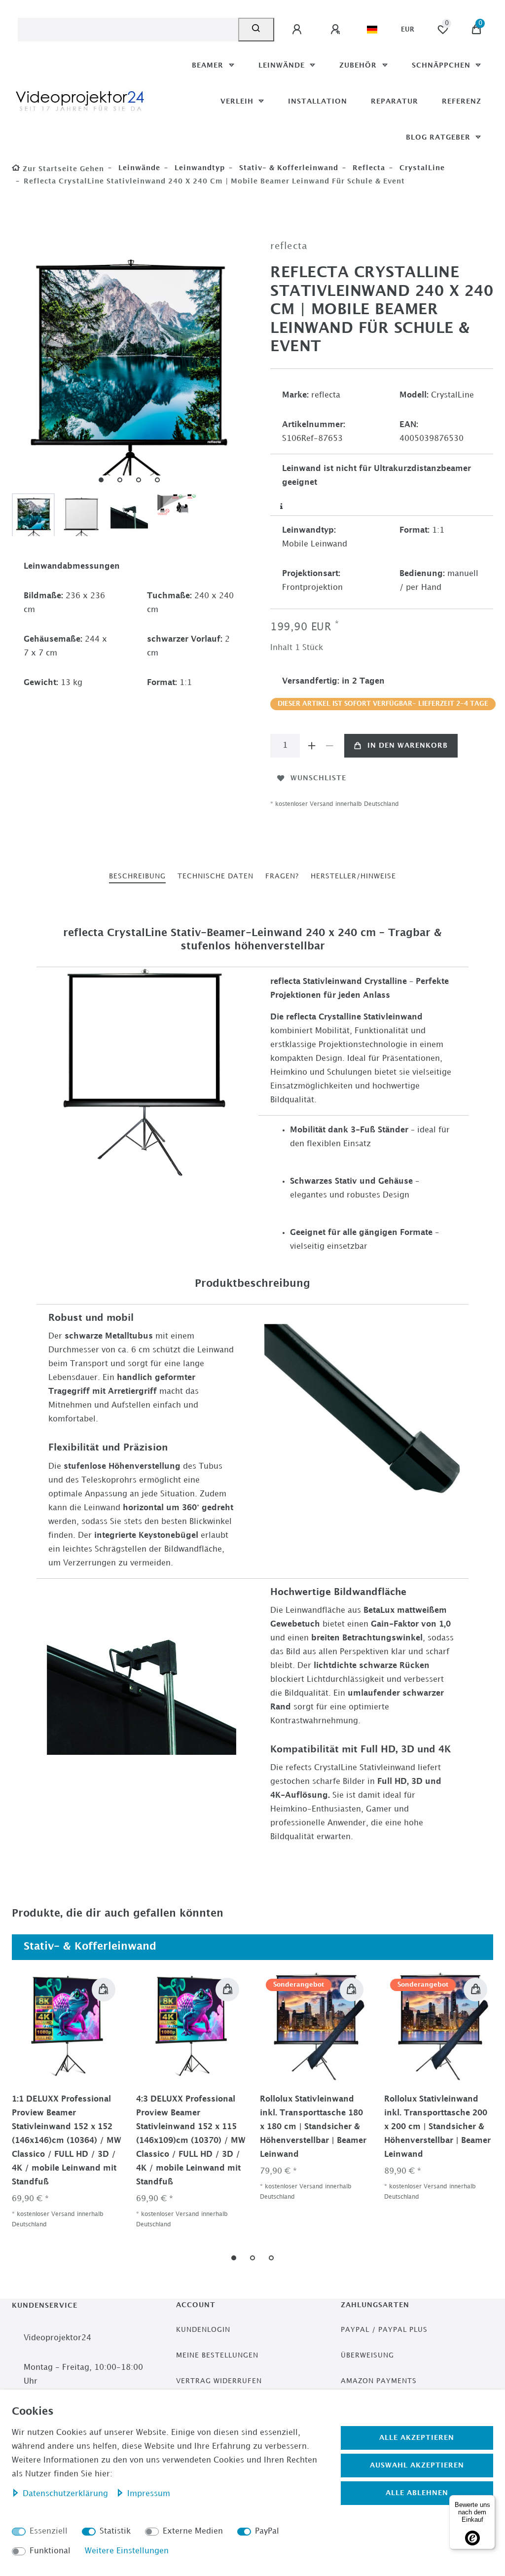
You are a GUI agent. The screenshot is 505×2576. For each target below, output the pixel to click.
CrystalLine (421, 168)
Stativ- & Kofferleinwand (288, 168)
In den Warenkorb (408, 745)
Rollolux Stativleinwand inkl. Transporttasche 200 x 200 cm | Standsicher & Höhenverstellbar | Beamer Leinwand (437, 2127)
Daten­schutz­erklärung (67, 2494)
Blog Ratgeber (439, 137)
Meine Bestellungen (217, 2355)
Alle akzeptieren (417, 2438)
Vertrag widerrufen (219, 2381)
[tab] (137, 877)
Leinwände (283, 65)
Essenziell (49, 2531)
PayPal (267, 2531)
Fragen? (282, 876)
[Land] (372, 30)
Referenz (462, 101)
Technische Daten (216, 876)
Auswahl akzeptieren (417, 2465)
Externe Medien (193, 2531)
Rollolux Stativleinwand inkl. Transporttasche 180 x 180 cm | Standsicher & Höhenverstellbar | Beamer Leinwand (313, 2127)
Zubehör (359, 65)
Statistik (115, 2531)
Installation (318, 101)
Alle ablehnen (417, 2493)
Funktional (50, 2551)
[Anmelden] (298, 30)
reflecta (368, 168)
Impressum (149, 2494)
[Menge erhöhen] (312, 746)
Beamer (209, 65)
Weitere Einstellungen (127, 2551)
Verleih (238, 101)
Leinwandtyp (198, 168)
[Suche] (256, 30)
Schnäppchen (442, 65)
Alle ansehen (455, 1947)
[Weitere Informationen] (282, 507)
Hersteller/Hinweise (353, 876)
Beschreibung (137, 876)
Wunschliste (318, 778)
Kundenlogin (203, 2330)
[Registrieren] (337, 30)
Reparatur (395, 101)
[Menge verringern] (329, 746)
